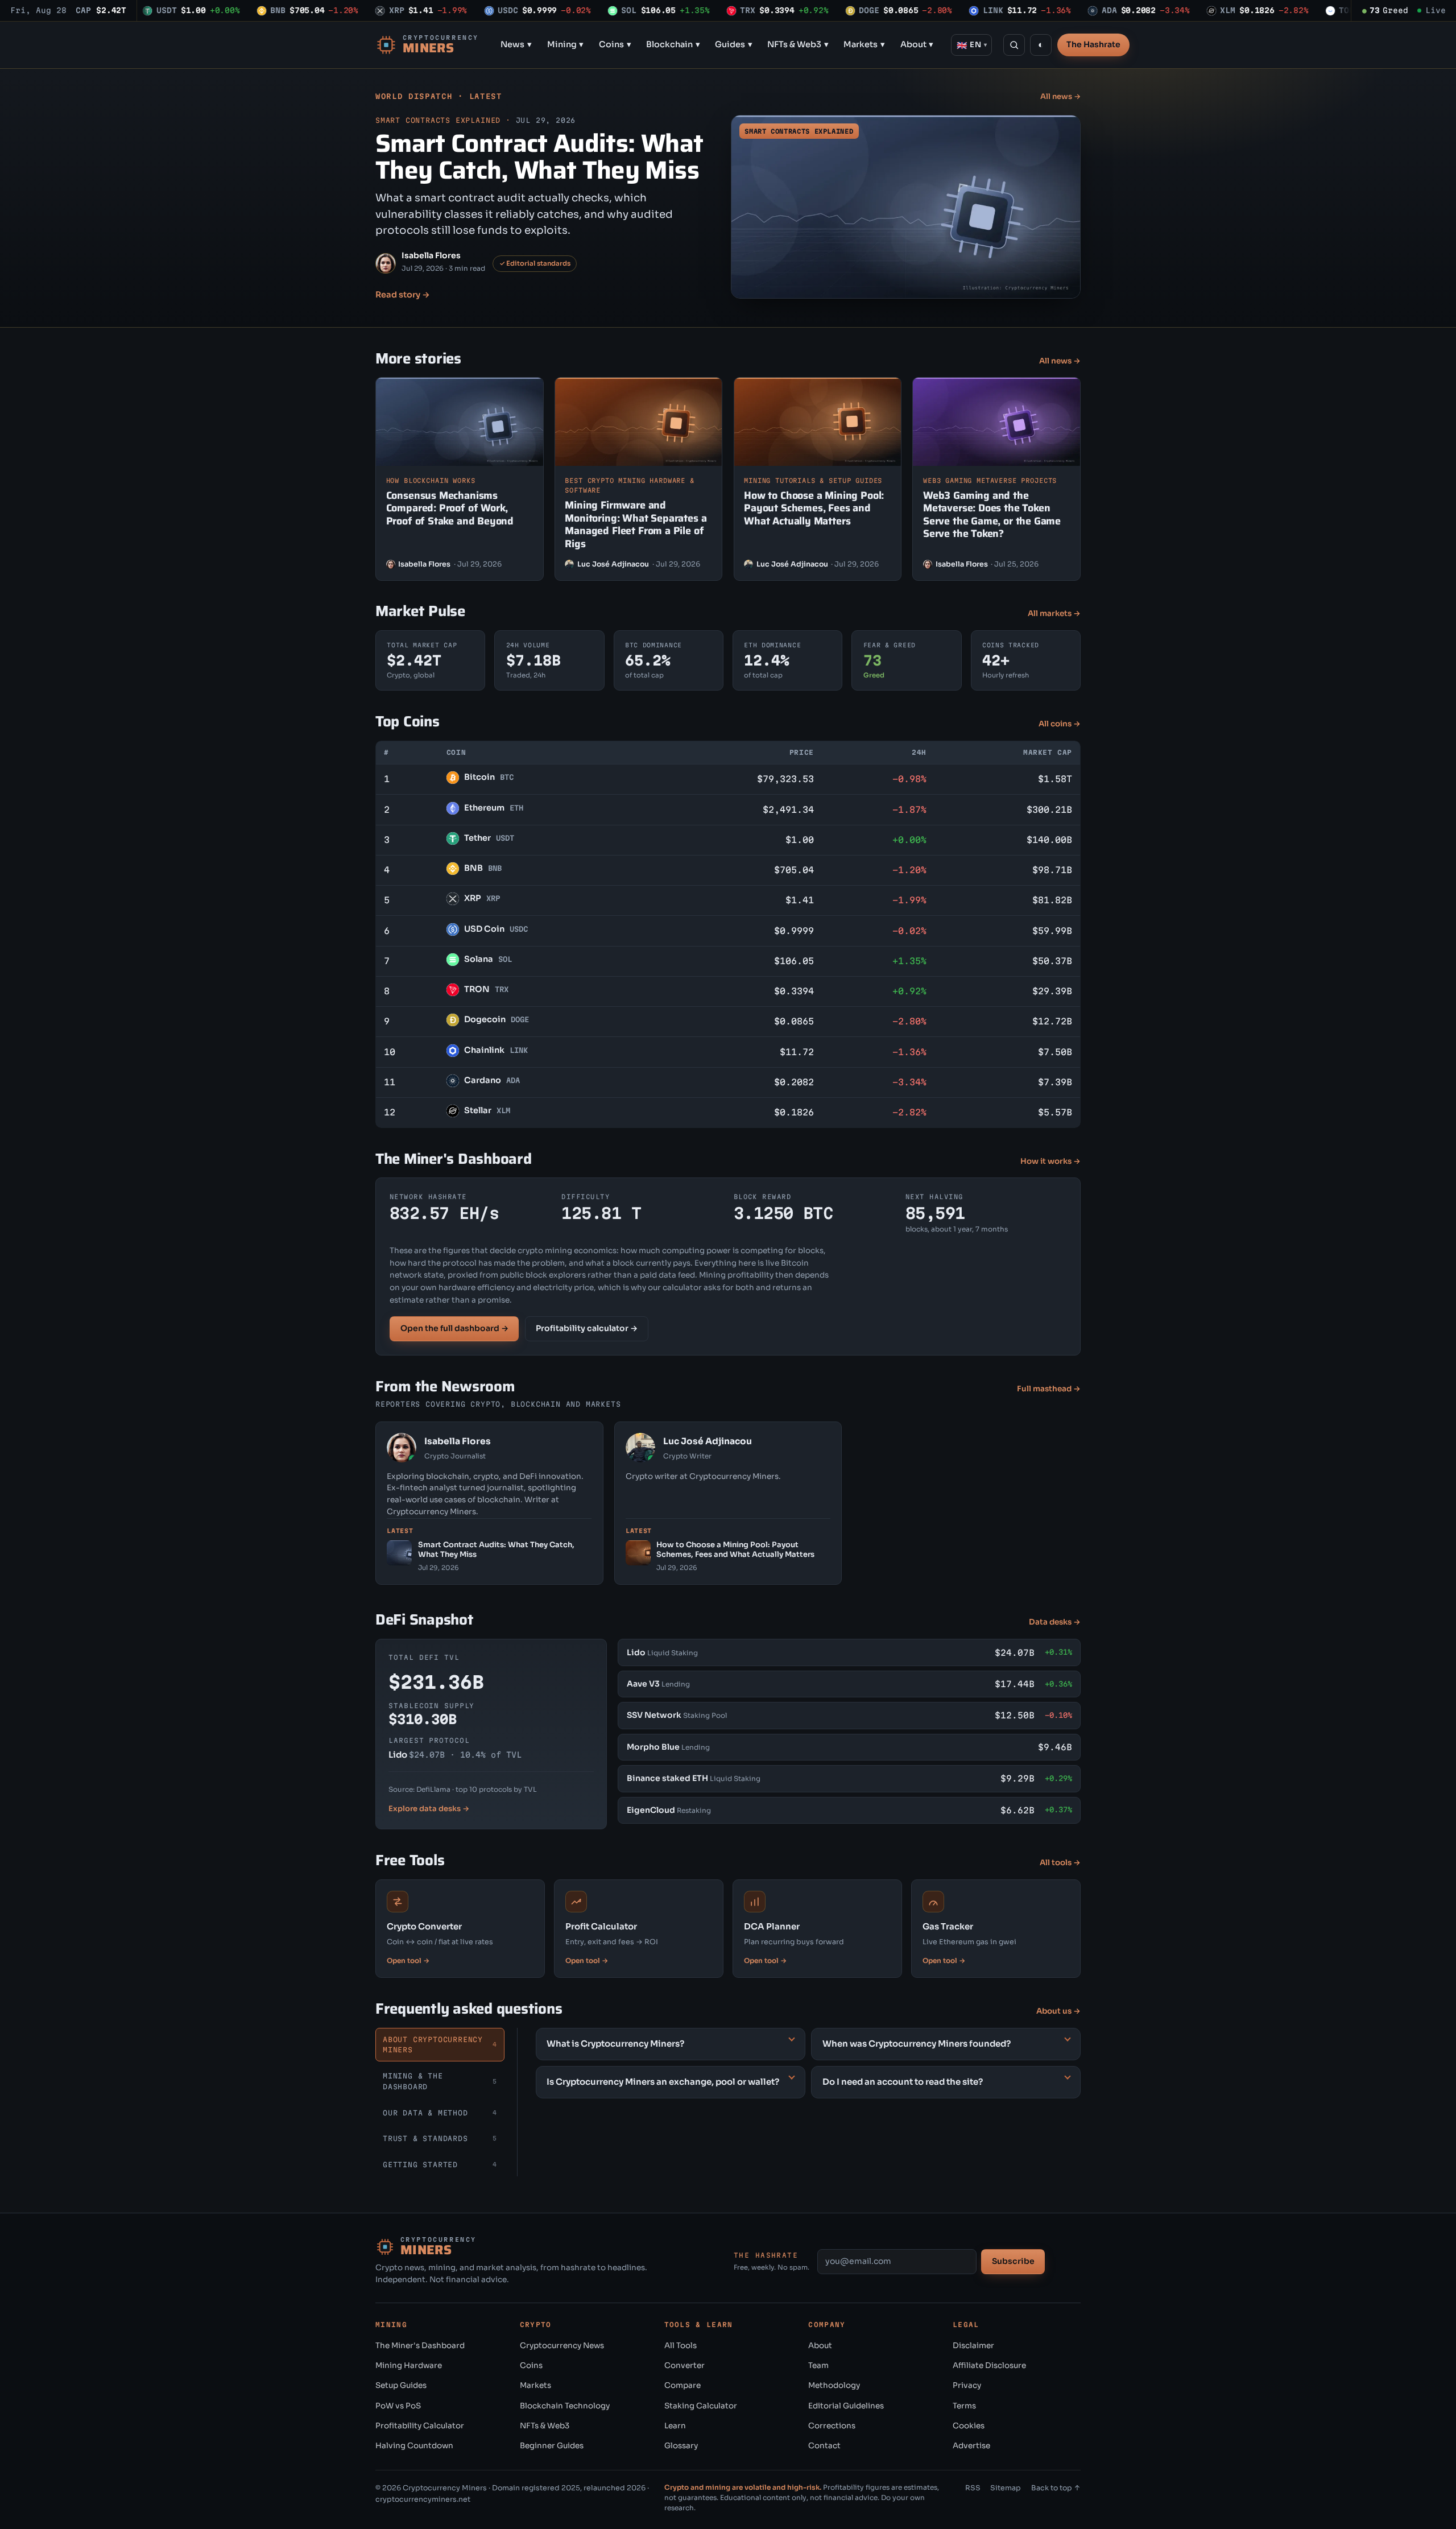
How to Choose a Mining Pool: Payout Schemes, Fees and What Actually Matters (814, 508)
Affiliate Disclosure (989, 2365)
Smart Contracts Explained (438, 120)
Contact (824, 2446)
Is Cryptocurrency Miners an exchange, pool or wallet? (663, 2082)
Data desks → (1055, 1622)
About (917, 44)
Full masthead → (1049, 1389)
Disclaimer (973, 2346)
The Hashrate (1093, 44)
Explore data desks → (429, 1809)
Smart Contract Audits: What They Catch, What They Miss (539, 156)
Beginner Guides (552, 2446)
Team (818, 2365)
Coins (615, 44)
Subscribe (1013, 2261)
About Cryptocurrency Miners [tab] (440, 2045)
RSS (973, 2488)
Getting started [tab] (440, 2164)
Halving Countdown (414, 2446)
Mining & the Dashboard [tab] (440, 2081)
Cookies (969, 2426)
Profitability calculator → (587, 1328)
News (516, 44)
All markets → (1054, 613)
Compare (682, 2385)
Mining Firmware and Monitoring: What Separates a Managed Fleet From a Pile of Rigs (636, 524)
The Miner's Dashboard (420, 2346)
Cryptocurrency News (562, 2346)
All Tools (681, 2346)
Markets (864, 44)
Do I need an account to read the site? (903, 2082)
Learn (675, 2426)
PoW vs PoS (398, 2406)
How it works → (1050, 1161)
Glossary (681, 2446)
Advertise (971, 2446)
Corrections (832, 2426)
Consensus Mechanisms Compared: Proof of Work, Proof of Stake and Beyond (450, 508)
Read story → (403, 295)
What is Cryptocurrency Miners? (615, 2044)
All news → (1060, 96)
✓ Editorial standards (535, 263)
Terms (964, 2406)
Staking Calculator (701, 2406)
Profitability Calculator (420, 2426)
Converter (684, 2365)
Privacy (967, 2385)
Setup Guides (401, 2385)
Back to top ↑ (1056, 2488)
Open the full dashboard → (454, 1328)
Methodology (834, 2385)
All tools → (1060, 1863)
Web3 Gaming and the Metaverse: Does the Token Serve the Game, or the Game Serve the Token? (992, 515)
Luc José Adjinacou (613, 564)
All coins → (1060, 724)
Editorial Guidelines (846, 2406)
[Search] (1014, 45)
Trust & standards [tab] (440, 2138)
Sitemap (1006, 2488)
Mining (566, 44)
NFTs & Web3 (798, 44)
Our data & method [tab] (440, 2113)
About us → (1058, 2011)
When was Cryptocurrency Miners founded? (917, 2044)
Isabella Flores (431, 256)
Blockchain (673, 44)
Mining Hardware (409, 2365)
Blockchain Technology (565, 2406)
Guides (734, 44)
